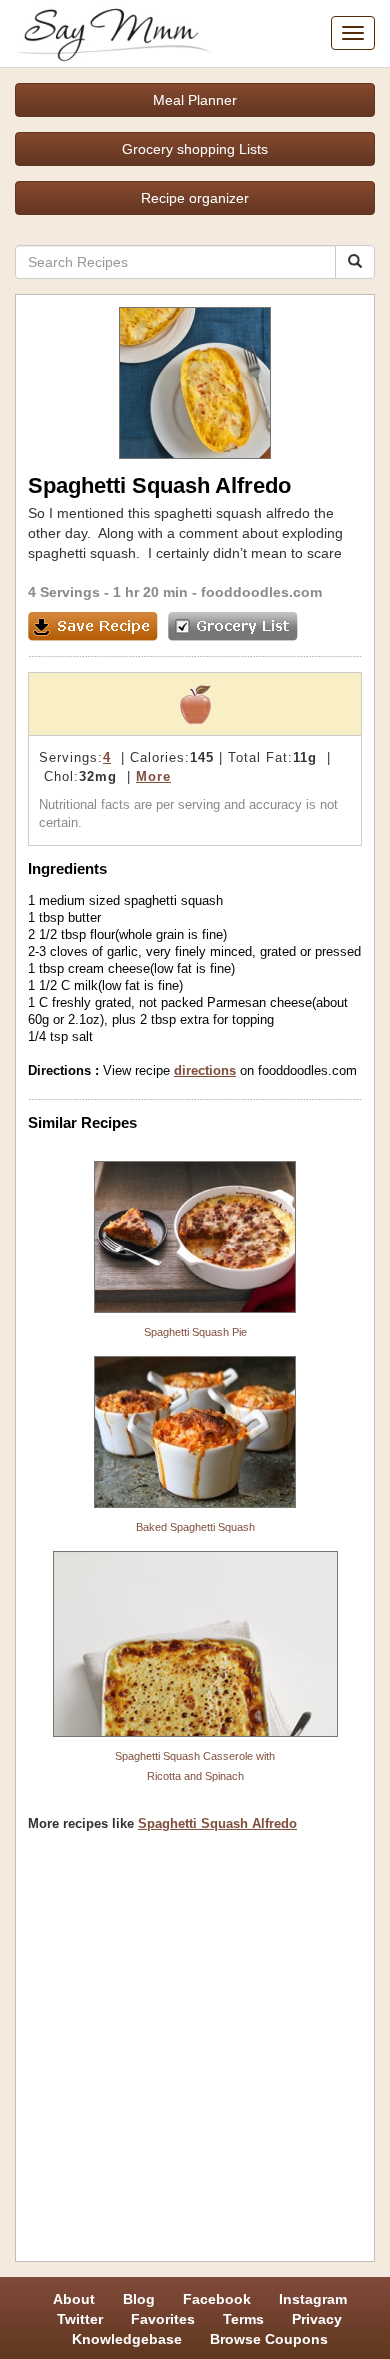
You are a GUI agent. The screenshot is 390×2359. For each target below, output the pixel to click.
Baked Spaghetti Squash (195, 1527)
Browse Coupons (269, 2339)
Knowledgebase (127, 2339)
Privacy (317, 2319)
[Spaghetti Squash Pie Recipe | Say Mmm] (195, 1237)
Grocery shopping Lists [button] (195, 149)
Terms (243, 2319)
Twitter (80, 2319)
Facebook (217, 2299)
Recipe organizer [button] (195, 198)
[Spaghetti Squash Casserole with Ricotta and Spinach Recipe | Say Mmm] (195, 1644)
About (74, 2299)
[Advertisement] (195, 2054)
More (153, 776)
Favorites (163, 2319)
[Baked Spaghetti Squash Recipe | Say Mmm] (195, 1432)
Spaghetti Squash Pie (195, 1332)
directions (205, 1070)
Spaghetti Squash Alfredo (217, 1823)
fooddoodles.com (261, 592)
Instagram (313, 2299)
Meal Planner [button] (195, 100)
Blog (139, 2299)
